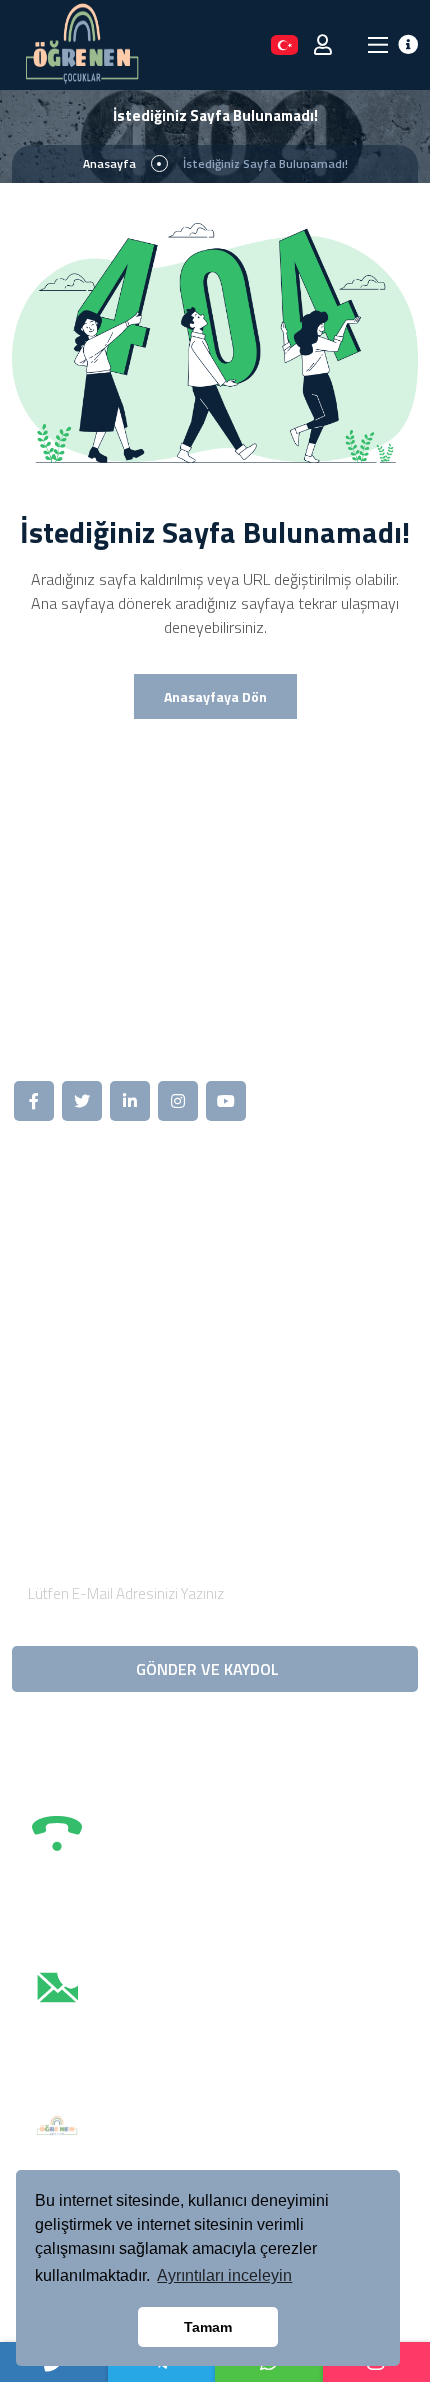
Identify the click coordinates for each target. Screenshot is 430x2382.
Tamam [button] (208, 2327)
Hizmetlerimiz (76, 1288)
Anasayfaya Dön (215, 696)
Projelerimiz (70, 1322)
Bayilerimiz (282, 1254)
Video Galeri (285, 1220)
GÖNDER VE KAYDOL (209, 1669)
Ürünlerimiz (68, 1254)
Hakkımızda (68, 1220)
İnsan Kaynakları (299, 1288)
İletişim (269, 1390)
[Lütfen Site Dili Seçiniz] (284, 44)
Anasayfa (109, 163)
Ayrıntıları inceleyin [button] (224, 2275)
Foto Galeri (67, 1390)
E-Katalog (279, 1322)
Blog (46, 1356)
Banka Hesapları (299, 1356)
